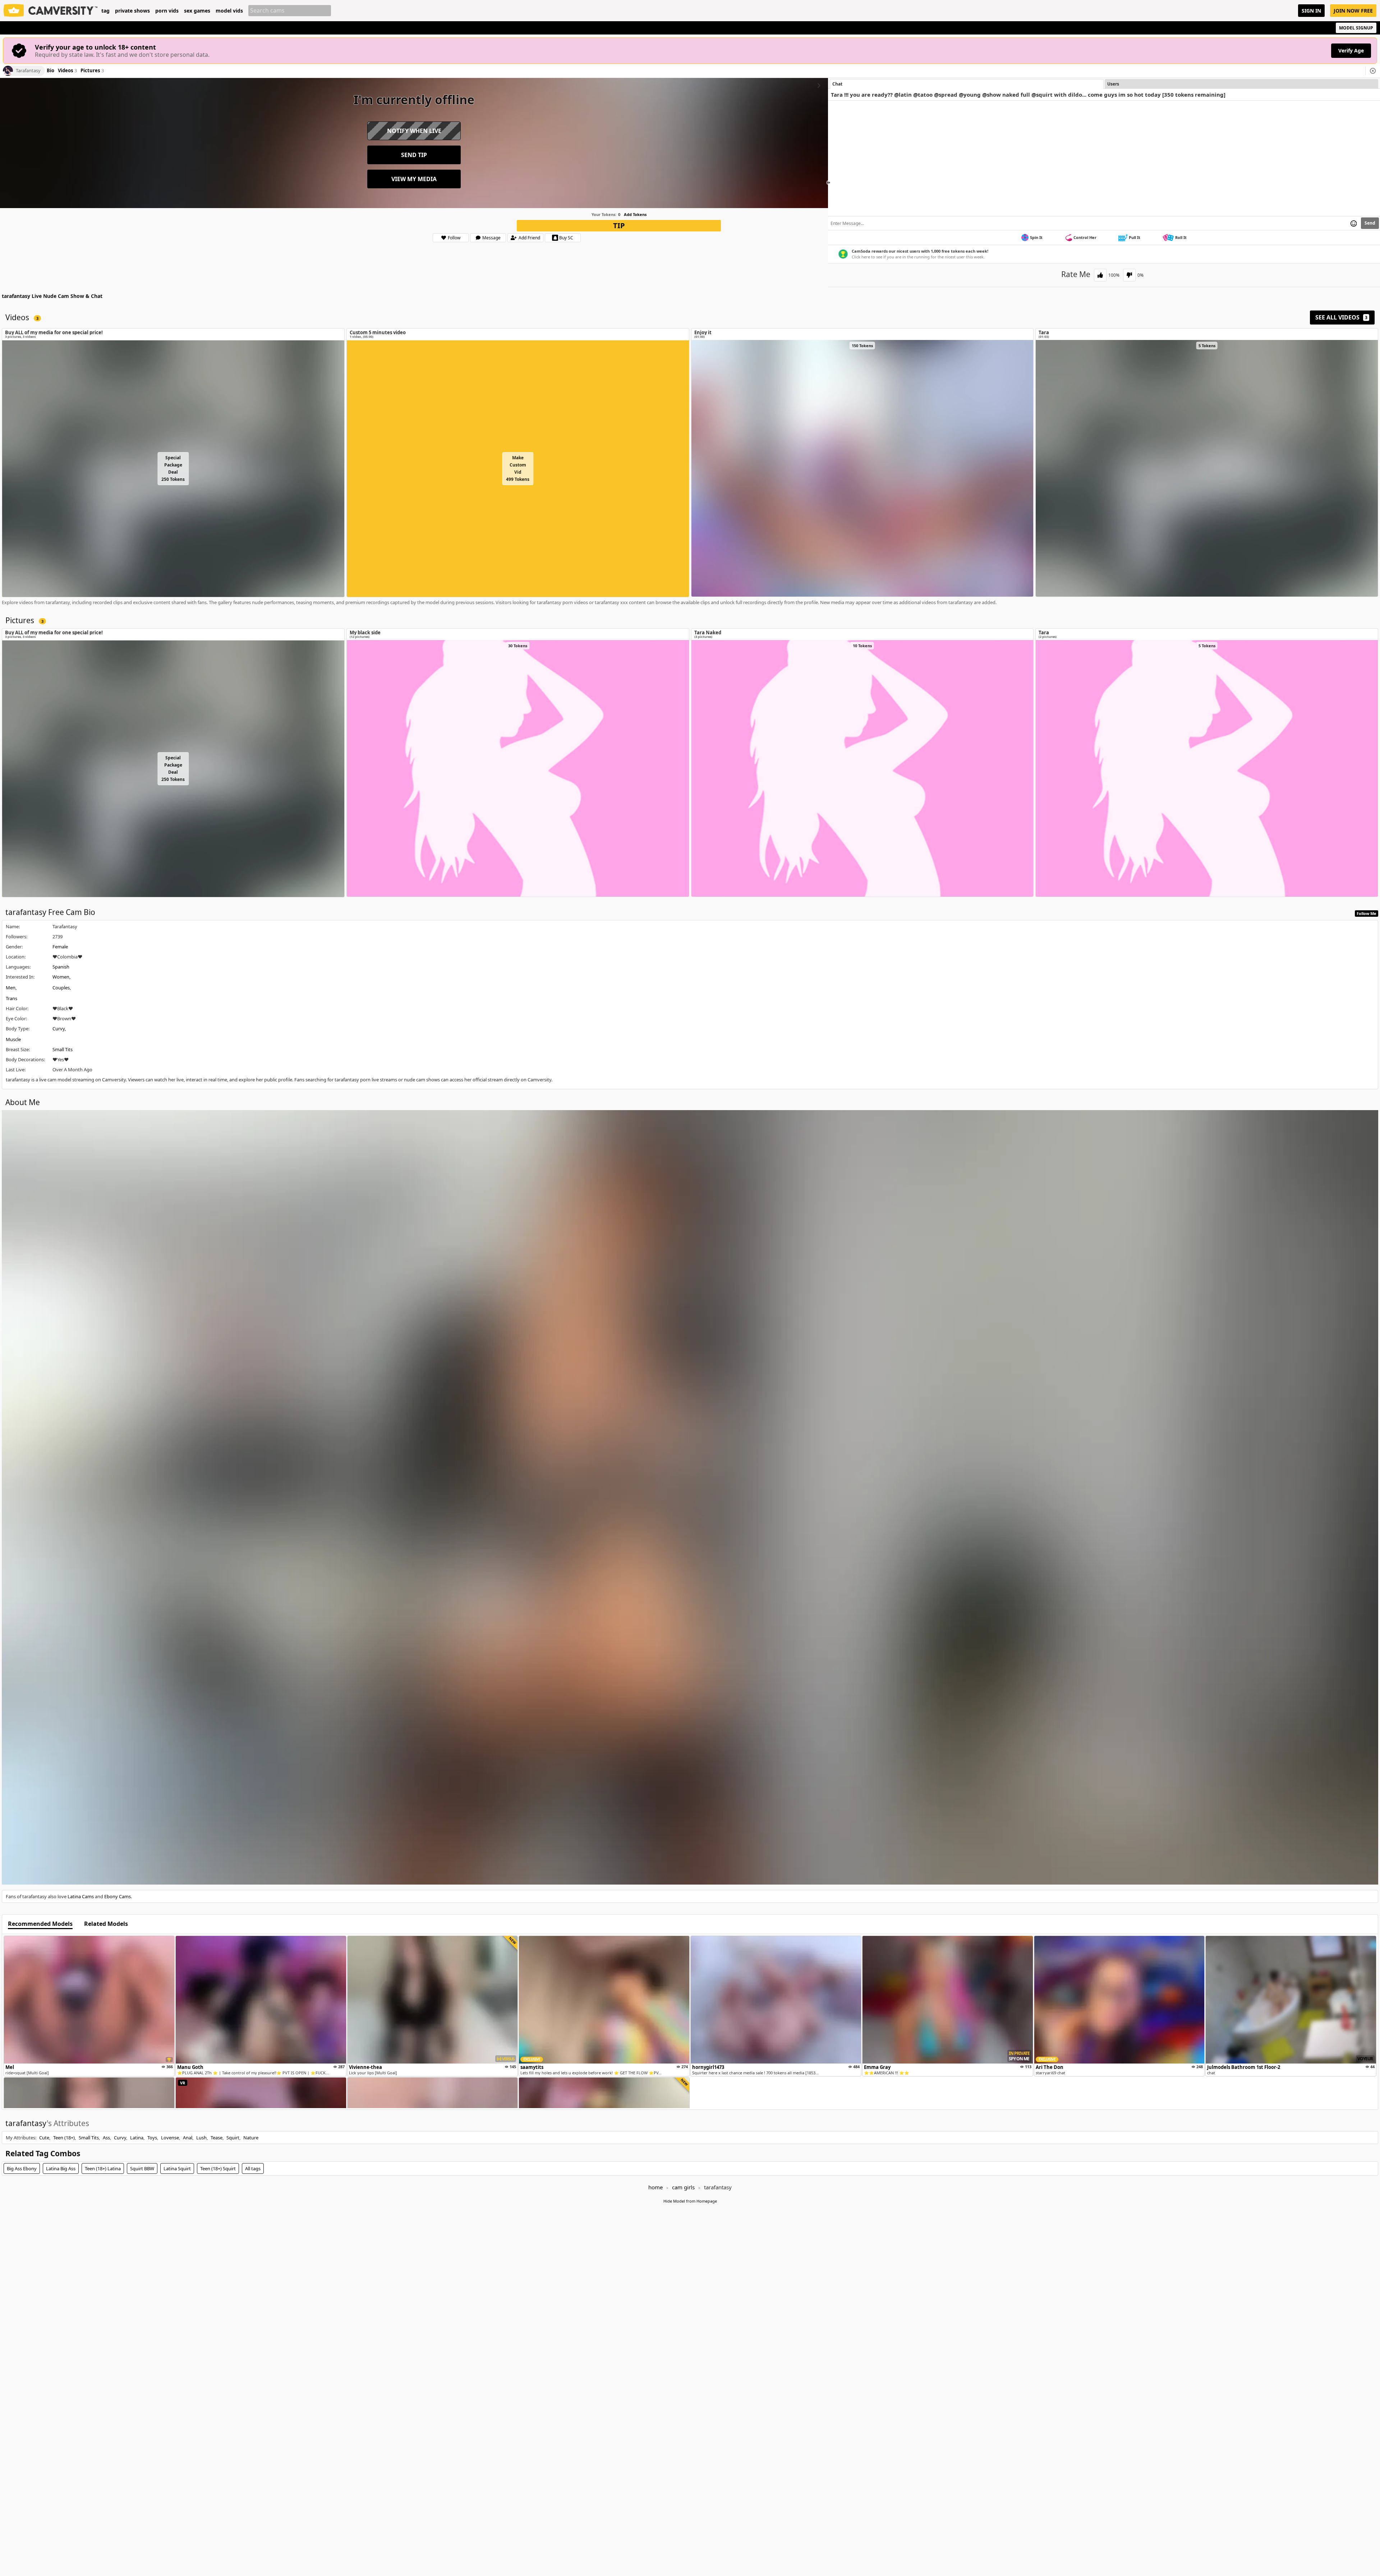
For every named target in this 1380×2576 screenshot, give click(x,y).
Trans (11, 998)
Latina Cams (81, 1896)
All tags (253, 2168)
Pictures (92, 71)
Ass (106, 2138)
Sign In (1311, 11)
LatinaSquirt (177, 2168)
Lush (201, 2138)
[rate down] (1129, 275)
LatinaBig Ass (61, 2168)
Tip (619, 226)
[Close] (1373, 71)
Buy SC (566, 238)
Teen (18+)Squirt (218, 2168)
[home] (51, 11)
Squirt (233, 2138)
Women (61, 977)
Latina (137, 2138)
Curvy (59, 1029)
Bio (50, 71)
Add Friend (529, 238)
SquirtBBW (142, 2168)
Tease (217, 2138)
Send (1370, 223)
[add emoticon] (1354, 223)
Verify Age (1351, 50)
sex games (197, 11)
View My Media (414, 179)
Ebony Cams (118, 1896)
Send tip (414, 155)
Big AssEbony (22, 2168)
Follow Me (1367, 913)
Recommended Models (40, 1924)
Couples (61, 988)
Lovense (170, 2138)
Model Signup (1356, 28)
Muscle (13, 1039)
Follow (454, 238)
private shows (132, 11)
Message (491, 238)
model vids (229, 11)
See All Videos (1341, 317)
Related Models (106, 1924)
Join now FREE (1353, 11)
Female (60, 947)
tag (105, 11)
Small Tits (63, 1049)
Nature (251, 2138)
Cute (44, 2138)
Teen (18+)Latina (103, 2168)
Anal (188, 2138)
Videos (67, 71)
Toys (152, 2138)
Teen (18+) (64, 2138)
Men (11, 988)
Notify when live (414, 131)
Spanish (61, 967)
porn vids (167, 11)
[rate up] (1100, 275)
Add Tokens (635, 214)
